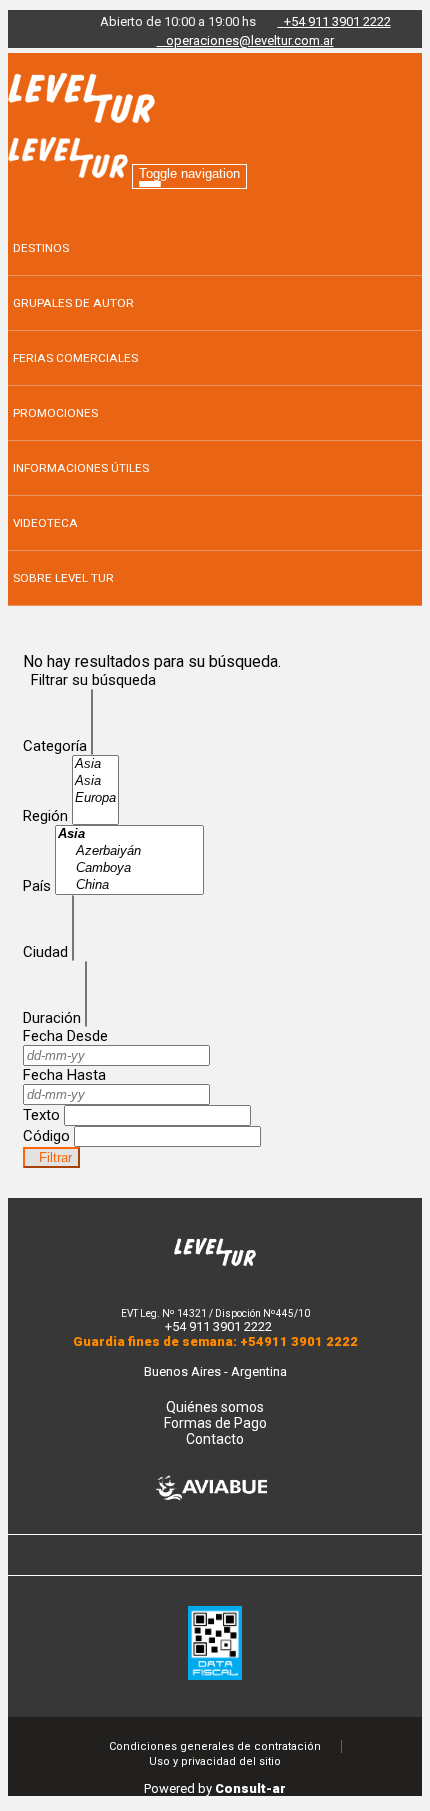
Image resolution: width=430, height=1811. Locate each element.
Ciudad (45, 952)
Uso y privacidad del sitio (215, 1761)
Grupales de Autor (73, 303)
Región (45, 816)
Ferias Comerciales (75, 358)
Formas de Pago (215, 1423)
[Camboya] (129, 868)
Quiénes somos (215, 1407)
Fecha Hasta (64, 1075)
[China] (129, 885)
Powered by (215, 1788)
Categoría (55, 746)
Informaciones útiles (81, 468)
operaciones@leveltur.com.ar (245, 40)
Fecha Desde (65, 1036)
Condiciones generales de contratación (215, 1746)
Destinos (41, 248)
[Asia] (95, 764)
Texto (41, 1115)
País (37, 886)
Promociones (55, 413)
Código (46, 1136)
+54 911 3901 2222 (337, 21)
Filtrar (51, 1157)
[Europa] (95, 798)
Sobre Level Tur (63, 578)
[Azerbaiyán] (129, 851)
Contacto (215, 1439)
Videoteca (45, 523)
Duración (52, 1018)
